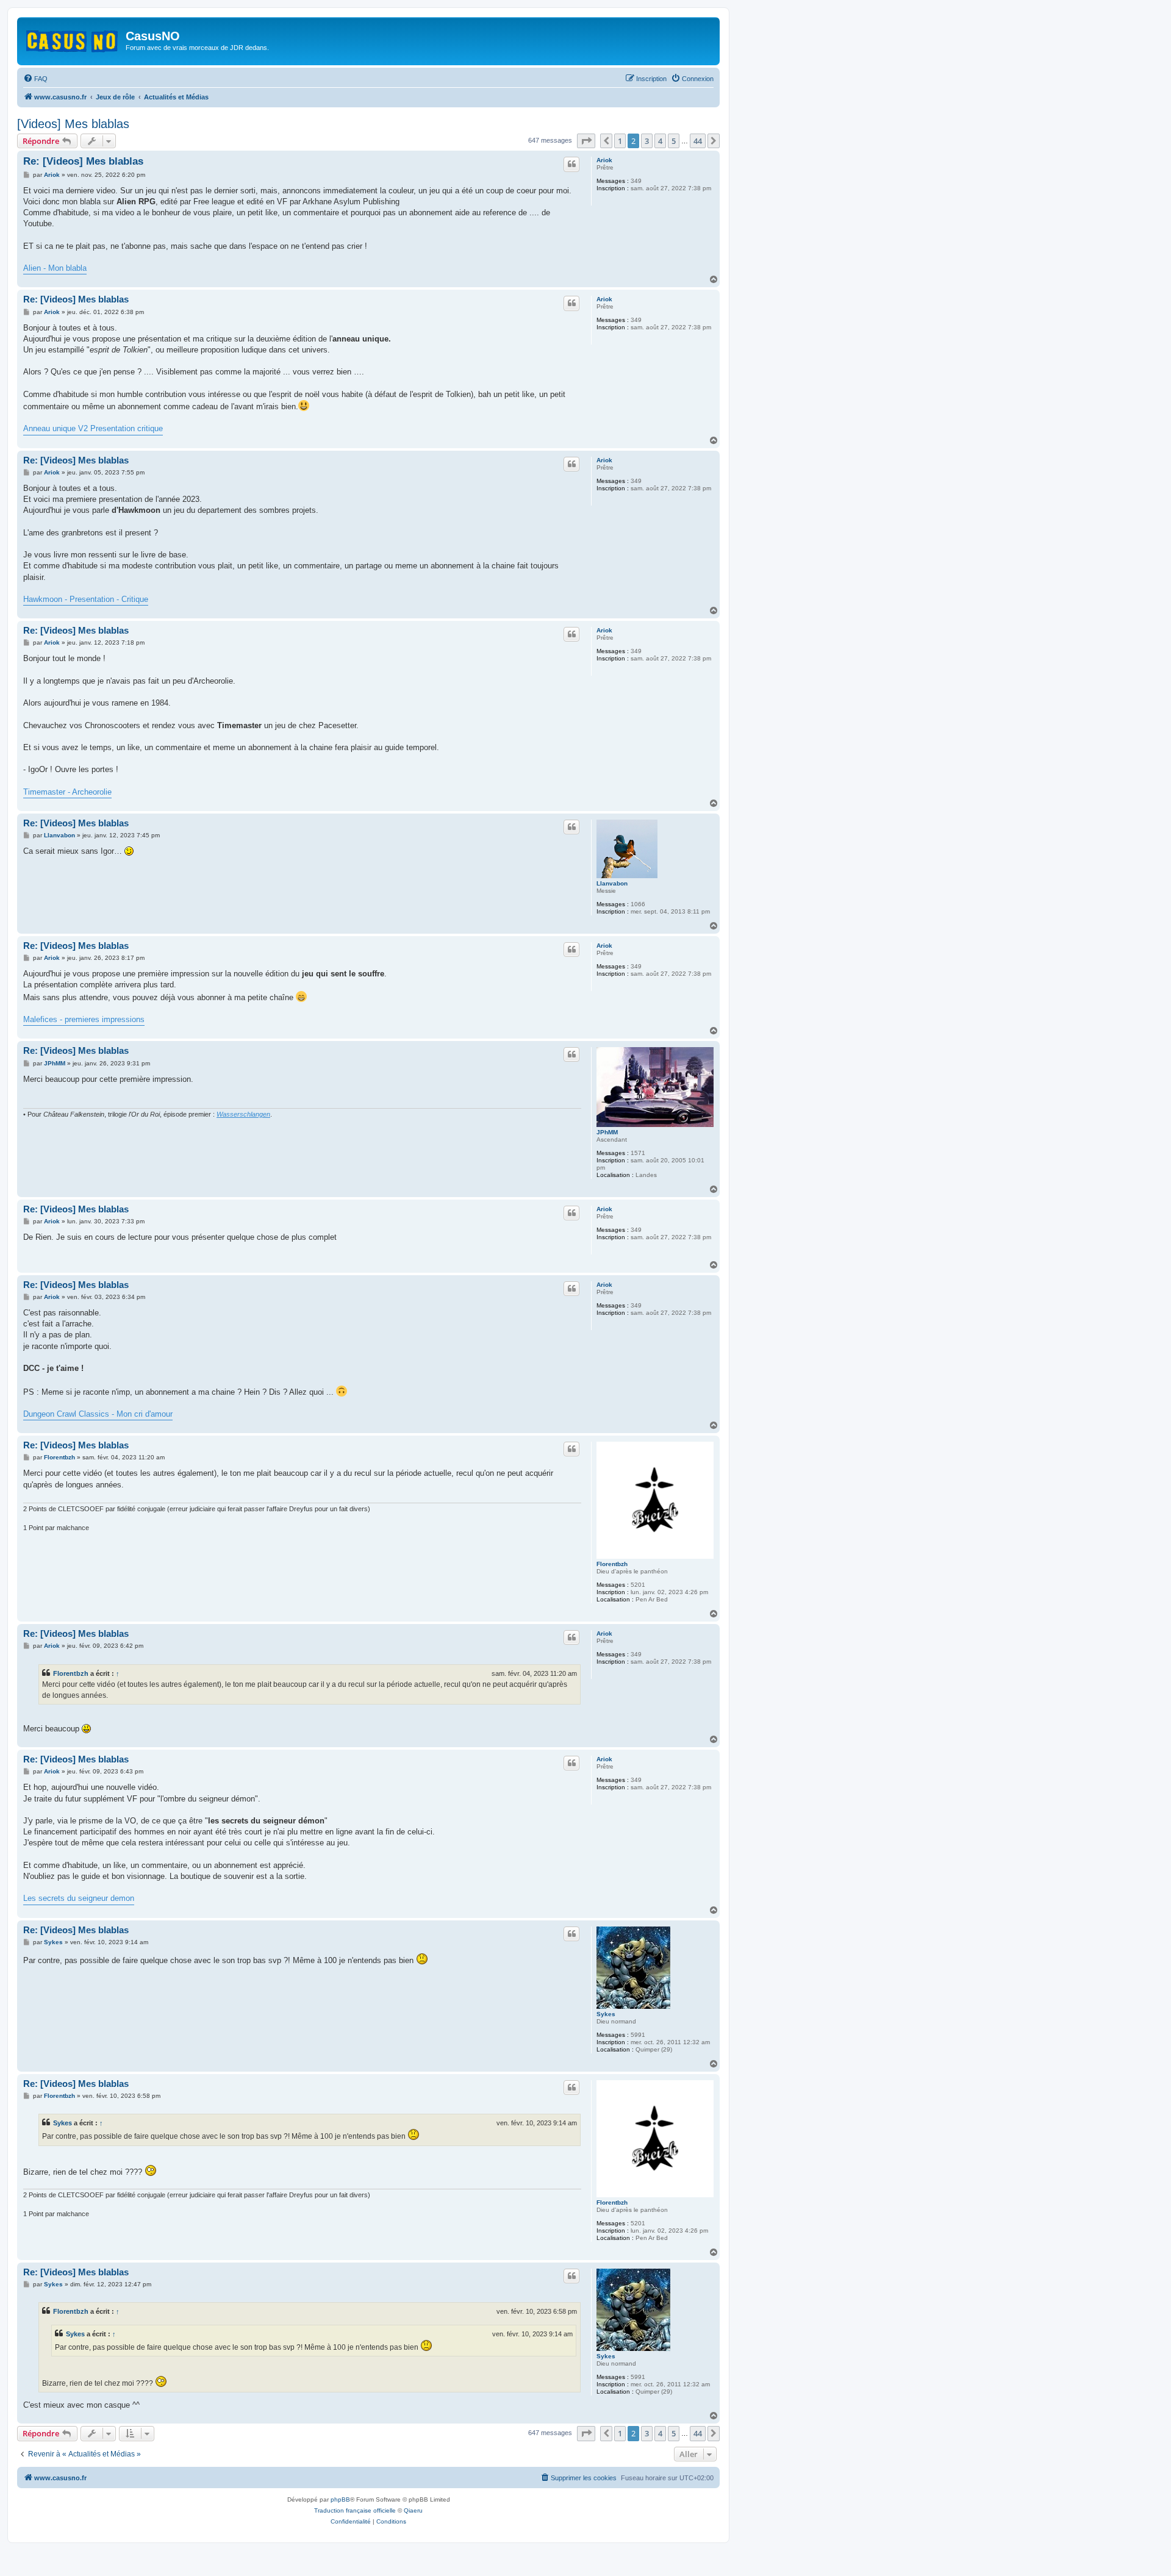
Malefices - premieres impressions (84, 1019)
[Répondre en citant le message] (571, 164)
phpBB (340, 2499)
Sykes (606, 2014)
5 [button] (674, 141)
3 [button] (647, 141)
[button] (586, 141)
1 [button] (620, 141)
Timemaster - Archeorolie (67, 792)
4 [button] (660, 141)
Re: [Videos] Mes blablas (83, 161)
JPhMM (607, 1132)
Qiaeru (413, 2510)
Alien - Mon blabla (55, 268)
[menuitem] (35, 79)
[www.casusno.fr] (73, 39)
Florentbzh (612, 1564)
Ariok (604, 160)
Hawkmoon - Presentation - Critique (86, 599)
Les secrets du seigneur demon (79, 1898)
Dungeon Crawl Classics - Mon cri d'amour (98, 1414)
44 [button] (698, 141)
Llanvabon (612, 883)
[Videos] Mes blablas (73, 124)
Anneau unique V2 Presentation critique (93, 428)
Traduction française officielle (355, 2510)
